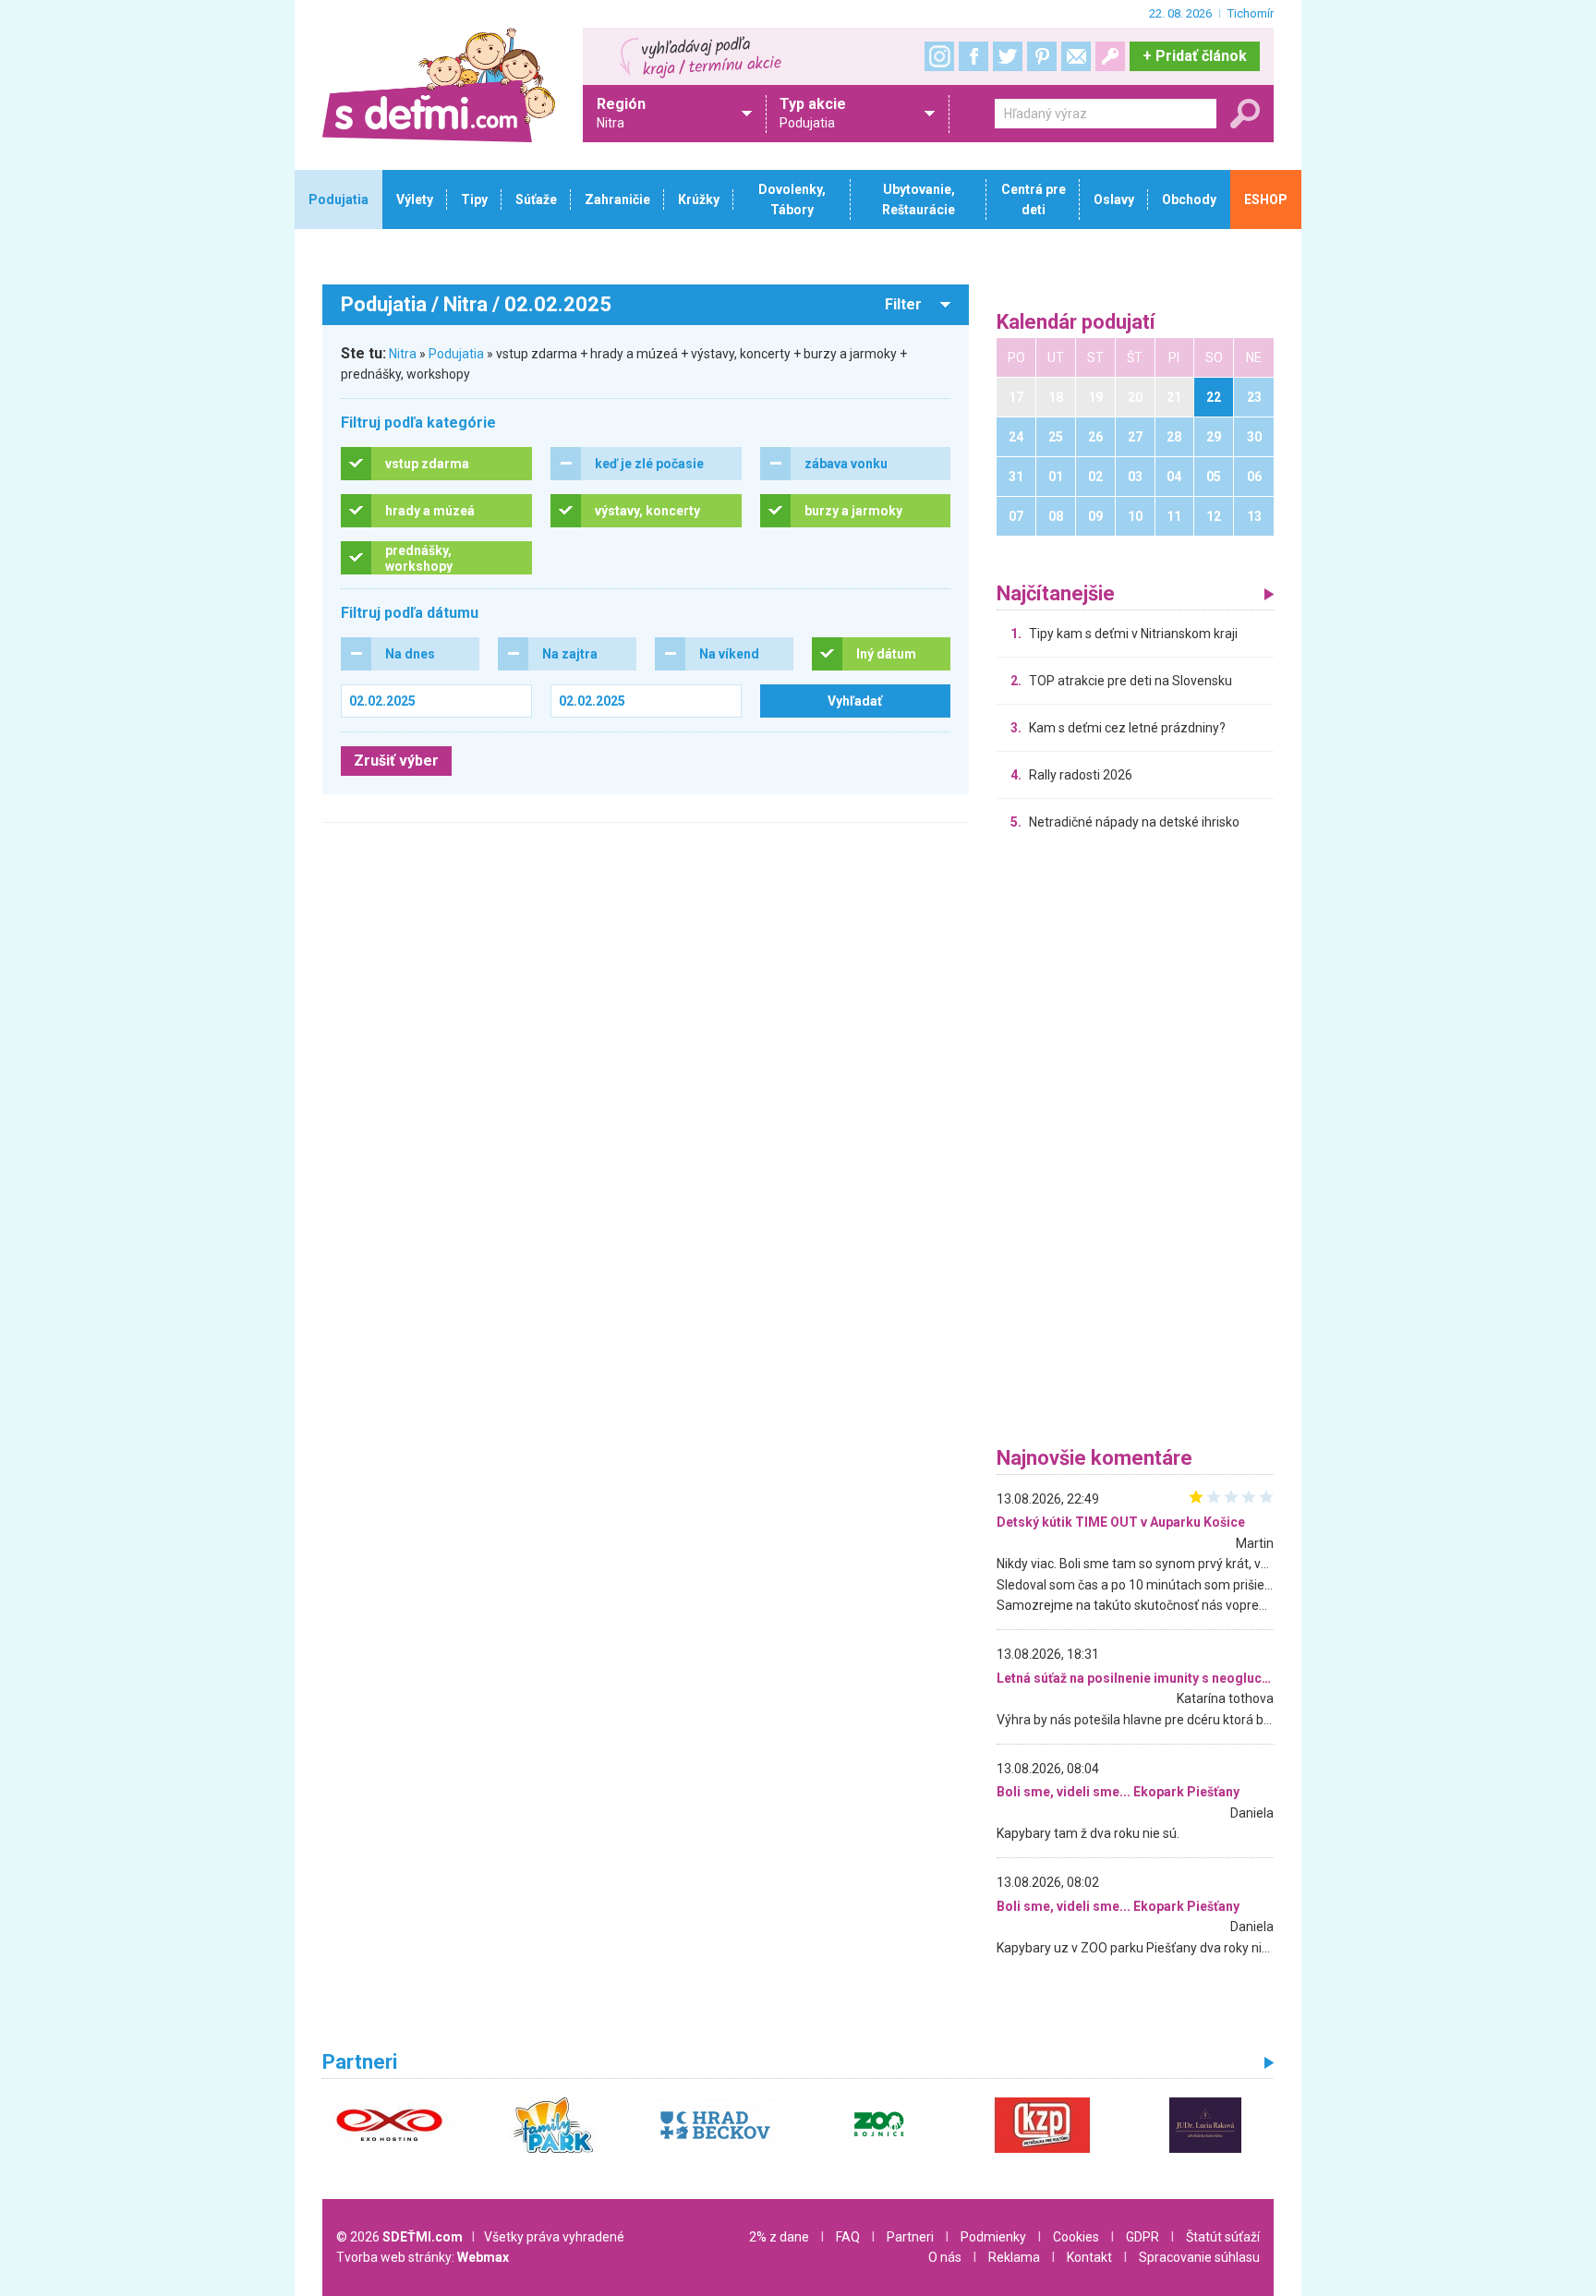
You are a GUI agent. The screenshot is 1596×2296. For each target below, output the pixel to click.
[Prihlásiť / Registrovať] (1110, 56)
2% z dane (779, 2237)
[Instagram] (939, 56)
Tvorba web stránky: (423, 2257)
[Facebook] (973, 56)
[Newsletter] (1076, 56)
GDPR (1143, 2237)
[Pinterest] (1042, 56)
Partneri (910, 2237)
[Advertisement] (1135, 1143)
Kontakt (1089, 2257)
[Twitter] (1008, 56)
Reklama (1014, 2257)
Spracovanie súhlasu (1199, 2257)
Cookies (1076, 2237)
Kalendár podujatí (1076, 323)
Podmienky (993, 2237)
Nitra (403, 354)
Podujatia (456, 354)
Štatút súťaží (1223, 2237)
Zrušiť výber (396, 761)
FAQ (848, 2237)
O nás (945, 2257)
